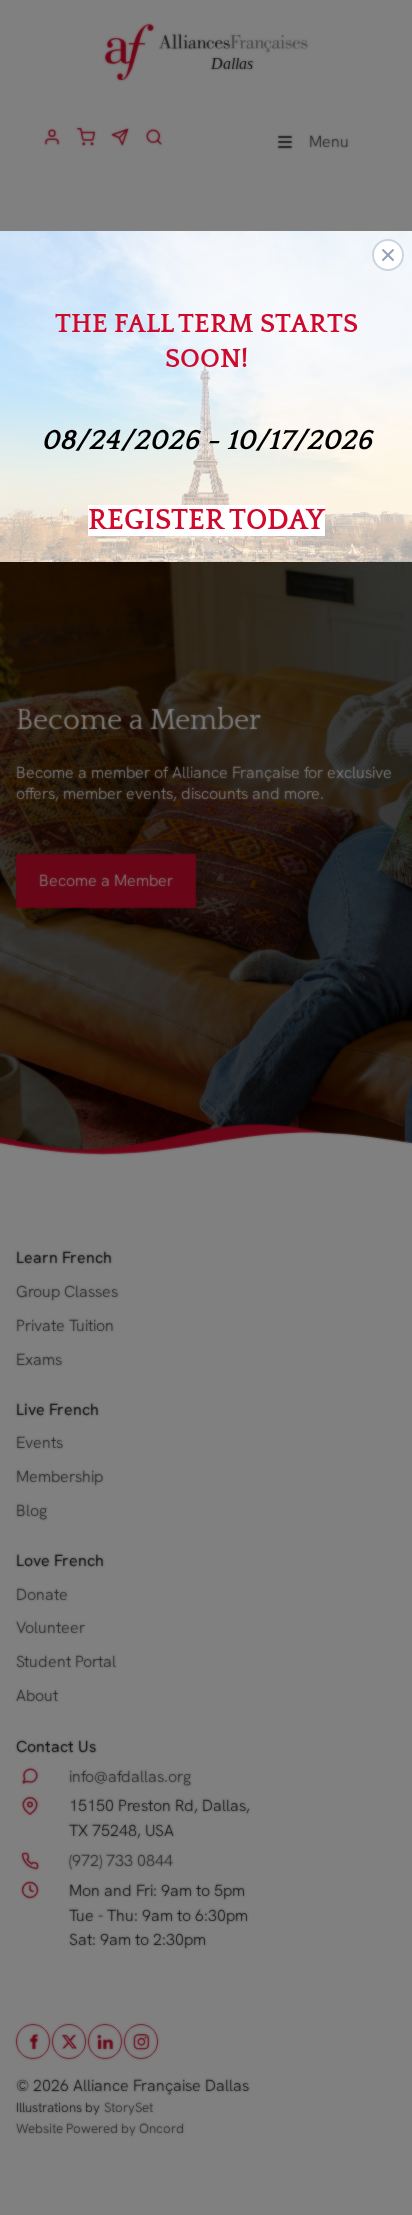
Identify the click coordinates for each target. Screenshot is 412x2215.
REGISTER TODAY (206, 520)
